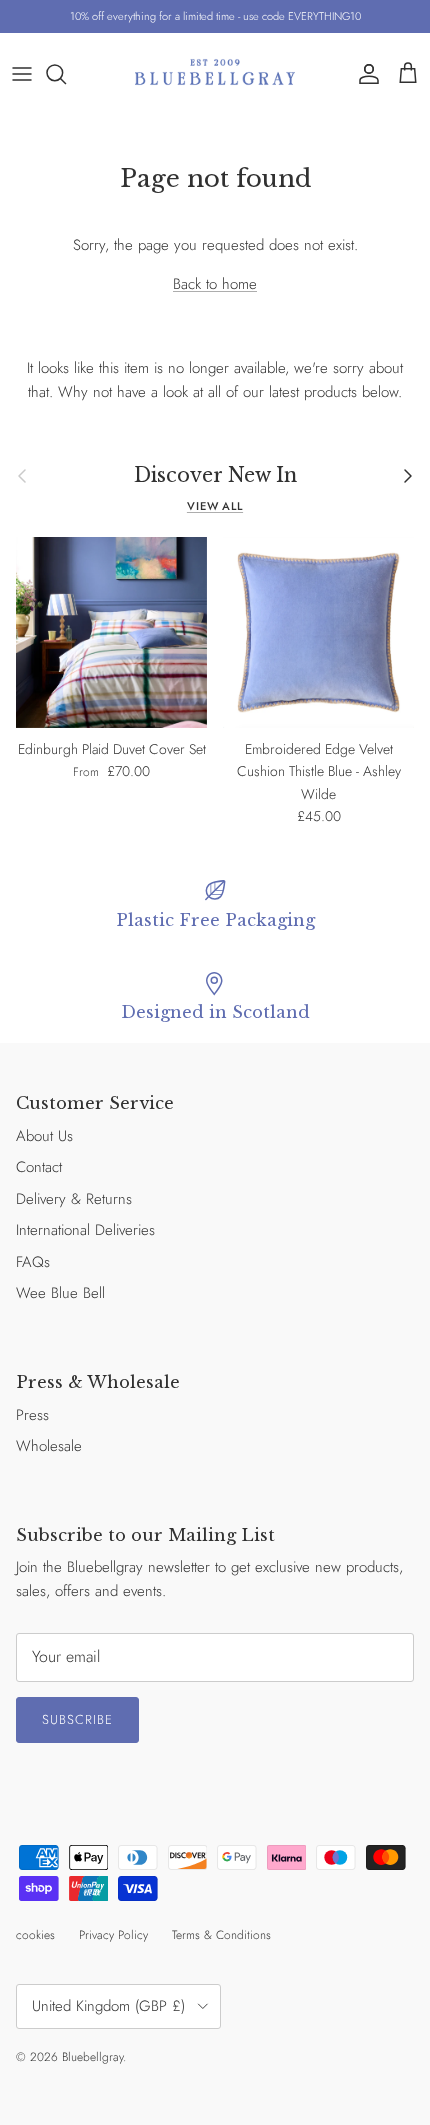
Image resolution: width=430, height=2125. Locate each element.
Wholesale (49, 1446)
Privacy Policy (113, 1935)
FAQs (33, 1262)
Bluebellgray (92, 2057)
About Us (44, 1136)
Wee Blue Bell (60, 1293)
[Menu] (22, 74)
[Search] (66, 74)
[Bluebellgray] (215, 73)
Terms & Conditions (221, 1935)
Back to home (215, 284)
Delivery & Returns (74, 1199)
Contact (39, 1167)
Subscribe (77, 1719)
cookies (35, 1935)
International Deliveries (85, 1230)
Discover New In (215, 475)
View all (215, 506)
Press (32, 1415)
